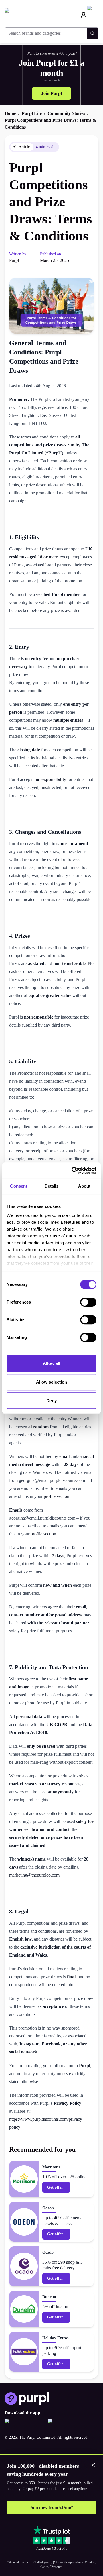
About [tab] (84, 1186)
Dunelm (49, 2297)
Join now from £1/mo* (51, 2507)
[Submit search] (92, 33)
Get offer (55, 2187)
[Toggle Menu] (93, 15)
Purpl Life (32, 113)
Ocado (48, 2252)
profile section (57, 1496)
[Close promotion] (93, 2465)
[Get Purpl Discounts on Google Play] (67, 2424)
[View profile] (84, 15)
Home (10, 113)
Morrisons (51, 2167)
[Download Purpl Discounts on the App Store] (24, 2424)
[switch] (88, 1302)
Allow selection (52, 1382)
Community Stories (66, 113)
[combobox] (46, 33)
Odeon (48, 2208)
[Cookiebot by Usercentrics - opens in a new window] (73, 1170)
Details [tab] (52, 1186)
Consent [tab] (19, 1186)
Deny (51, 1401)
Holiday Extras (55, 2338)
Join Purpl (51, 93)
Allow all (52, 1363)
